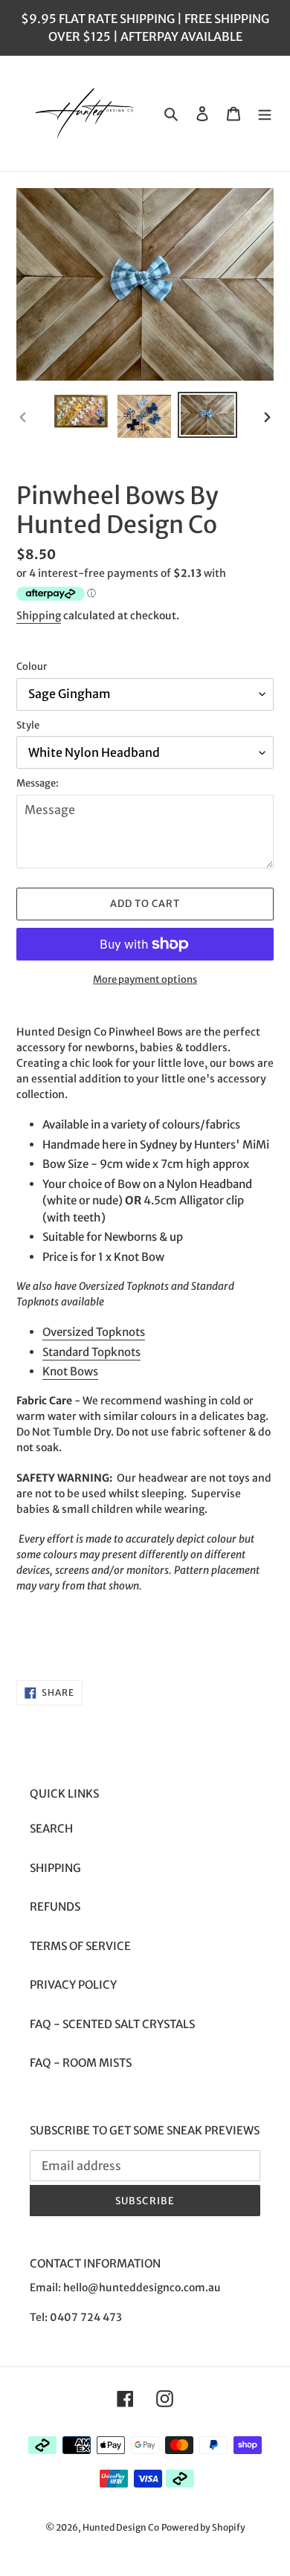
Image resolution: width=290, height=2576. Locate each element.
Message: (38, 783)
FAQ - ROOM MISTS (81, 2063)
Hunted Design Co (121, 2527)
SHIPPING (55, 1868)
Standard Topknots (91, 1352)
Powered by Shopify (203, 2527)
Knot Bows (70, 1371)
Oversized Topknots (94, 1332)
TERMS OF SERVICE (80, 1946)
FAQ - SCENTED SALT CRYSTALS (112, 2024)
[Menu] (265, 113)
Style (28, 725)
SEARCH (51, 1828)
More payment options (145, 979)
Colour (32, 666)
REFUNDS (55, 1907)
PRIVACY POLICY (73, 1985)
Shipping (39, 616)
